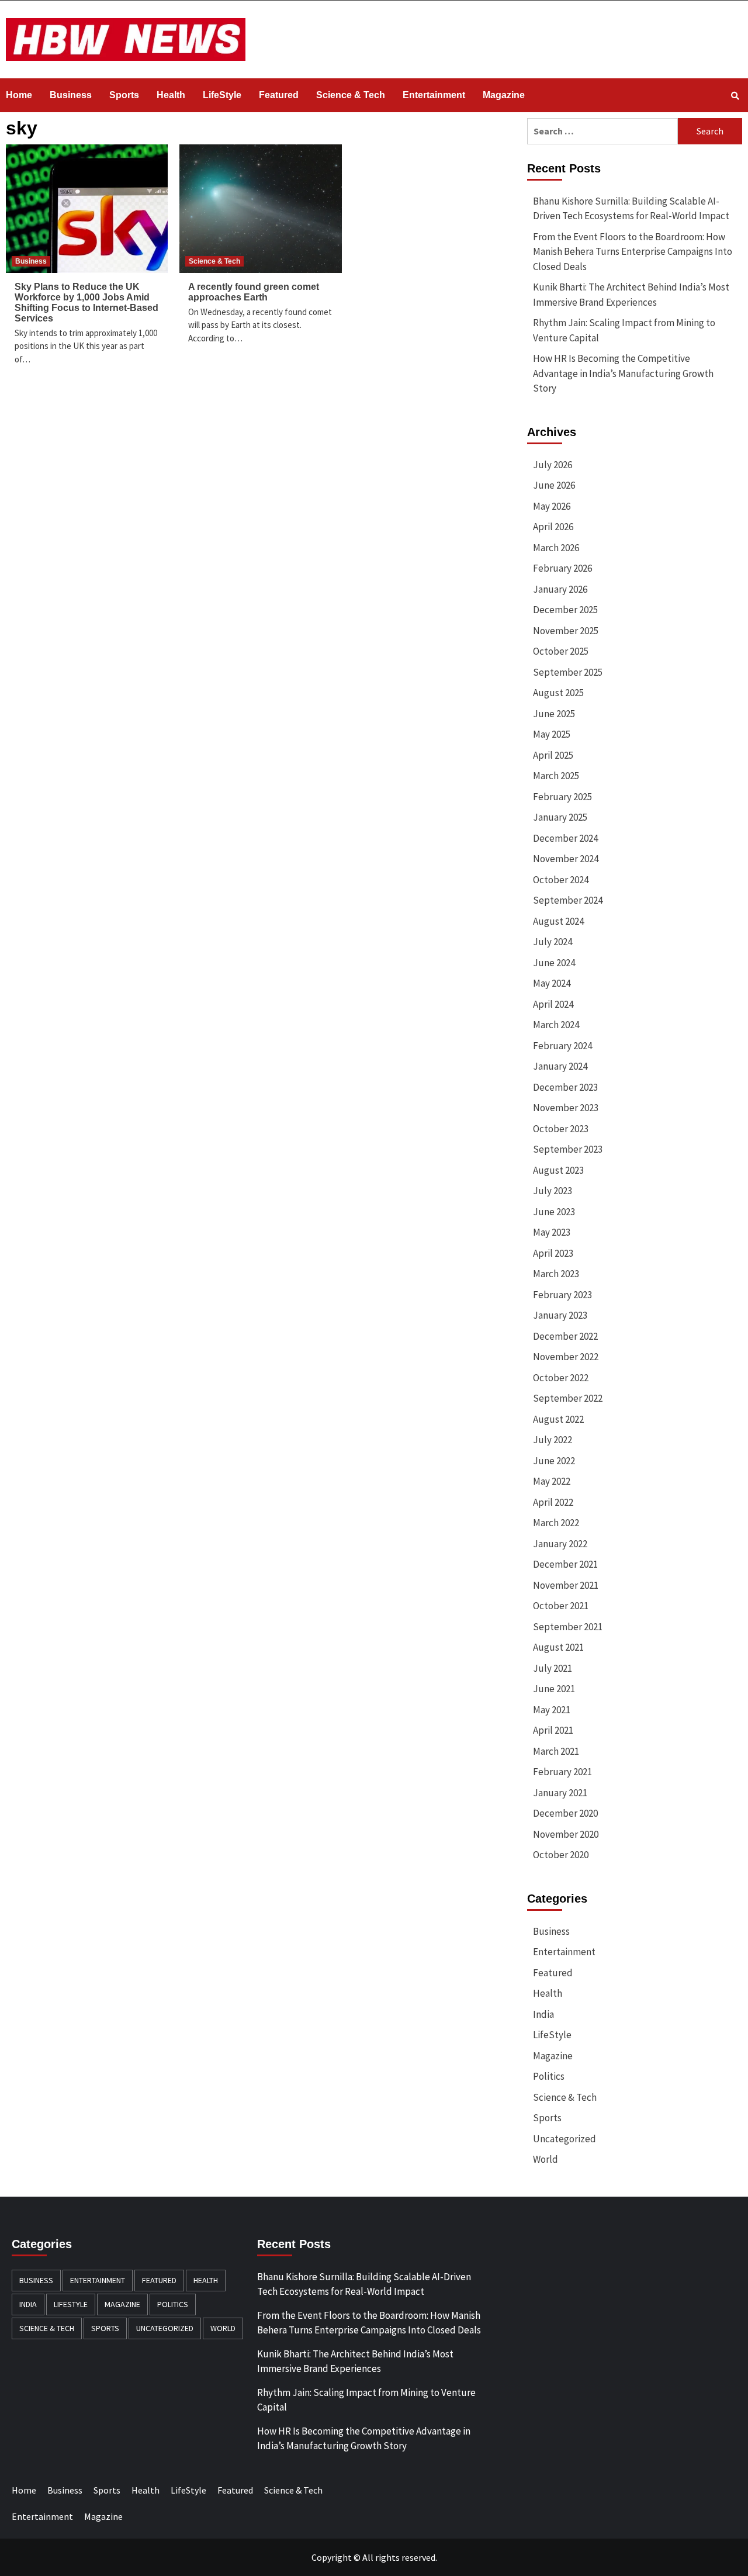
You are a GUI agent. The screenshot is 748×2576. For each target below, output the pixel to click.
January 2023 (560, 1315)
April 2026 (553, 527)
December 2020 (565, 1813)
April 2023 (553, 1253)
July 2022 (553, 1440)
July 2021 (553, 1668)
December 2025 (565, 610)
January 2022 (560, 1544)
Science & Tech (351, 95)
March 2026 (556, 548)
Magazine (504, 95)
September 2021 (568, 1627)
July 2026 (553, 465)
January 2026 (560, 589)
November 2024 (566, 859)
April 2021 (553, 1730)
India (543, 2014)
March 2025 (556, 776)
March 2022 (556, 1523)
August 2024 (558, 921)
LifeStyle (222, 95)
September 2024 (568, 900)
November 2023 (566, 1108)
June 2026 (554, 485)
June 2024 (554, 963)
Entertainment (434, 95)
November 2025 (566, 631)
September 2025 (568, 672)
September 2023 (568, 1149)
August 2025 (558, 693)
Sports (124, 95)
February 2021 (562, 1772)
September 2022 (568, 1398)
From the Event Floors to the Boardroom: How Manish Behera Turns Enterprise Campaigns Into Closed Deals (633, 252)
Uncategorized (565, 2139)
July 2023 (553, 1191)
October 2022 (561, 1378)
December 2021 (565, 1564)
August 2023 (558, 1170)
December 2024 (565, 838)
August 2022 (558, 1419)
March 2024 (556, 1025)
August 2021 (558, 1647)
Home (19, 95)
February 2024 (562, 1046)
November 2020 (566, 1834)
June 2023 (554, 1212)
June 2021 (554, 1689)
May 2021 (552, 1710)
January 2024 (560, 1066)
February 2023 (562, 1295)
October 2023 (561, 1129)
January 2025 (560, 817)
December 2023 (565, 1087)
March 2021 (556, 1751)
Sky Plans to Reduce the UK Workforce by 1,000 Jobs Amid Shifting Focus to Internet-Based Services (86, 302)
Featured (279, 95)
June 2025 (554, 714)
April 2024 (553, 1004)
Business (71, 95)
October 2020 (561, 1855)
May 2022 (552, 1481)
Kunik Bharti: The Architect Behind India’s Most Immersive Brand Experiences (631, 295)
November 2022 (566, 1357)
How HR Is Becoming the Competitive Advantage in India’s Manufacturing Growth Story (623, 373)
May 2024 (552, 983)
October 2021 (561, 1606)
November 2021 (566, 1585)
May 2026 (552, 506)
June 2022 (554, 1461)
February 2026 (562, 568)
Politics (549, 2076)
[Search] (735, 96)
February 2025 (562, 797)
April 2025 (553, 755)
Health (171, 95)
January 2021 (560, 1793)
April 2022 (553, 1502)
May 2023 (552, 1232)
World (546, 2159)
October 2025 (561, 651)
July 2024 (553, 942)
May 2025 (552, 734)
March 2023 (556, 1274)
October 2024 (561, 880)
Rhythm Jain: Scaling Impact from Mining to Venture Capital (624, 330)
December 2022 (565, 1336)
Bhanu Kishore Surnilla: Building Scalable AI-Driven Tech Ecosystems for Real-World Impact (631, 209)
